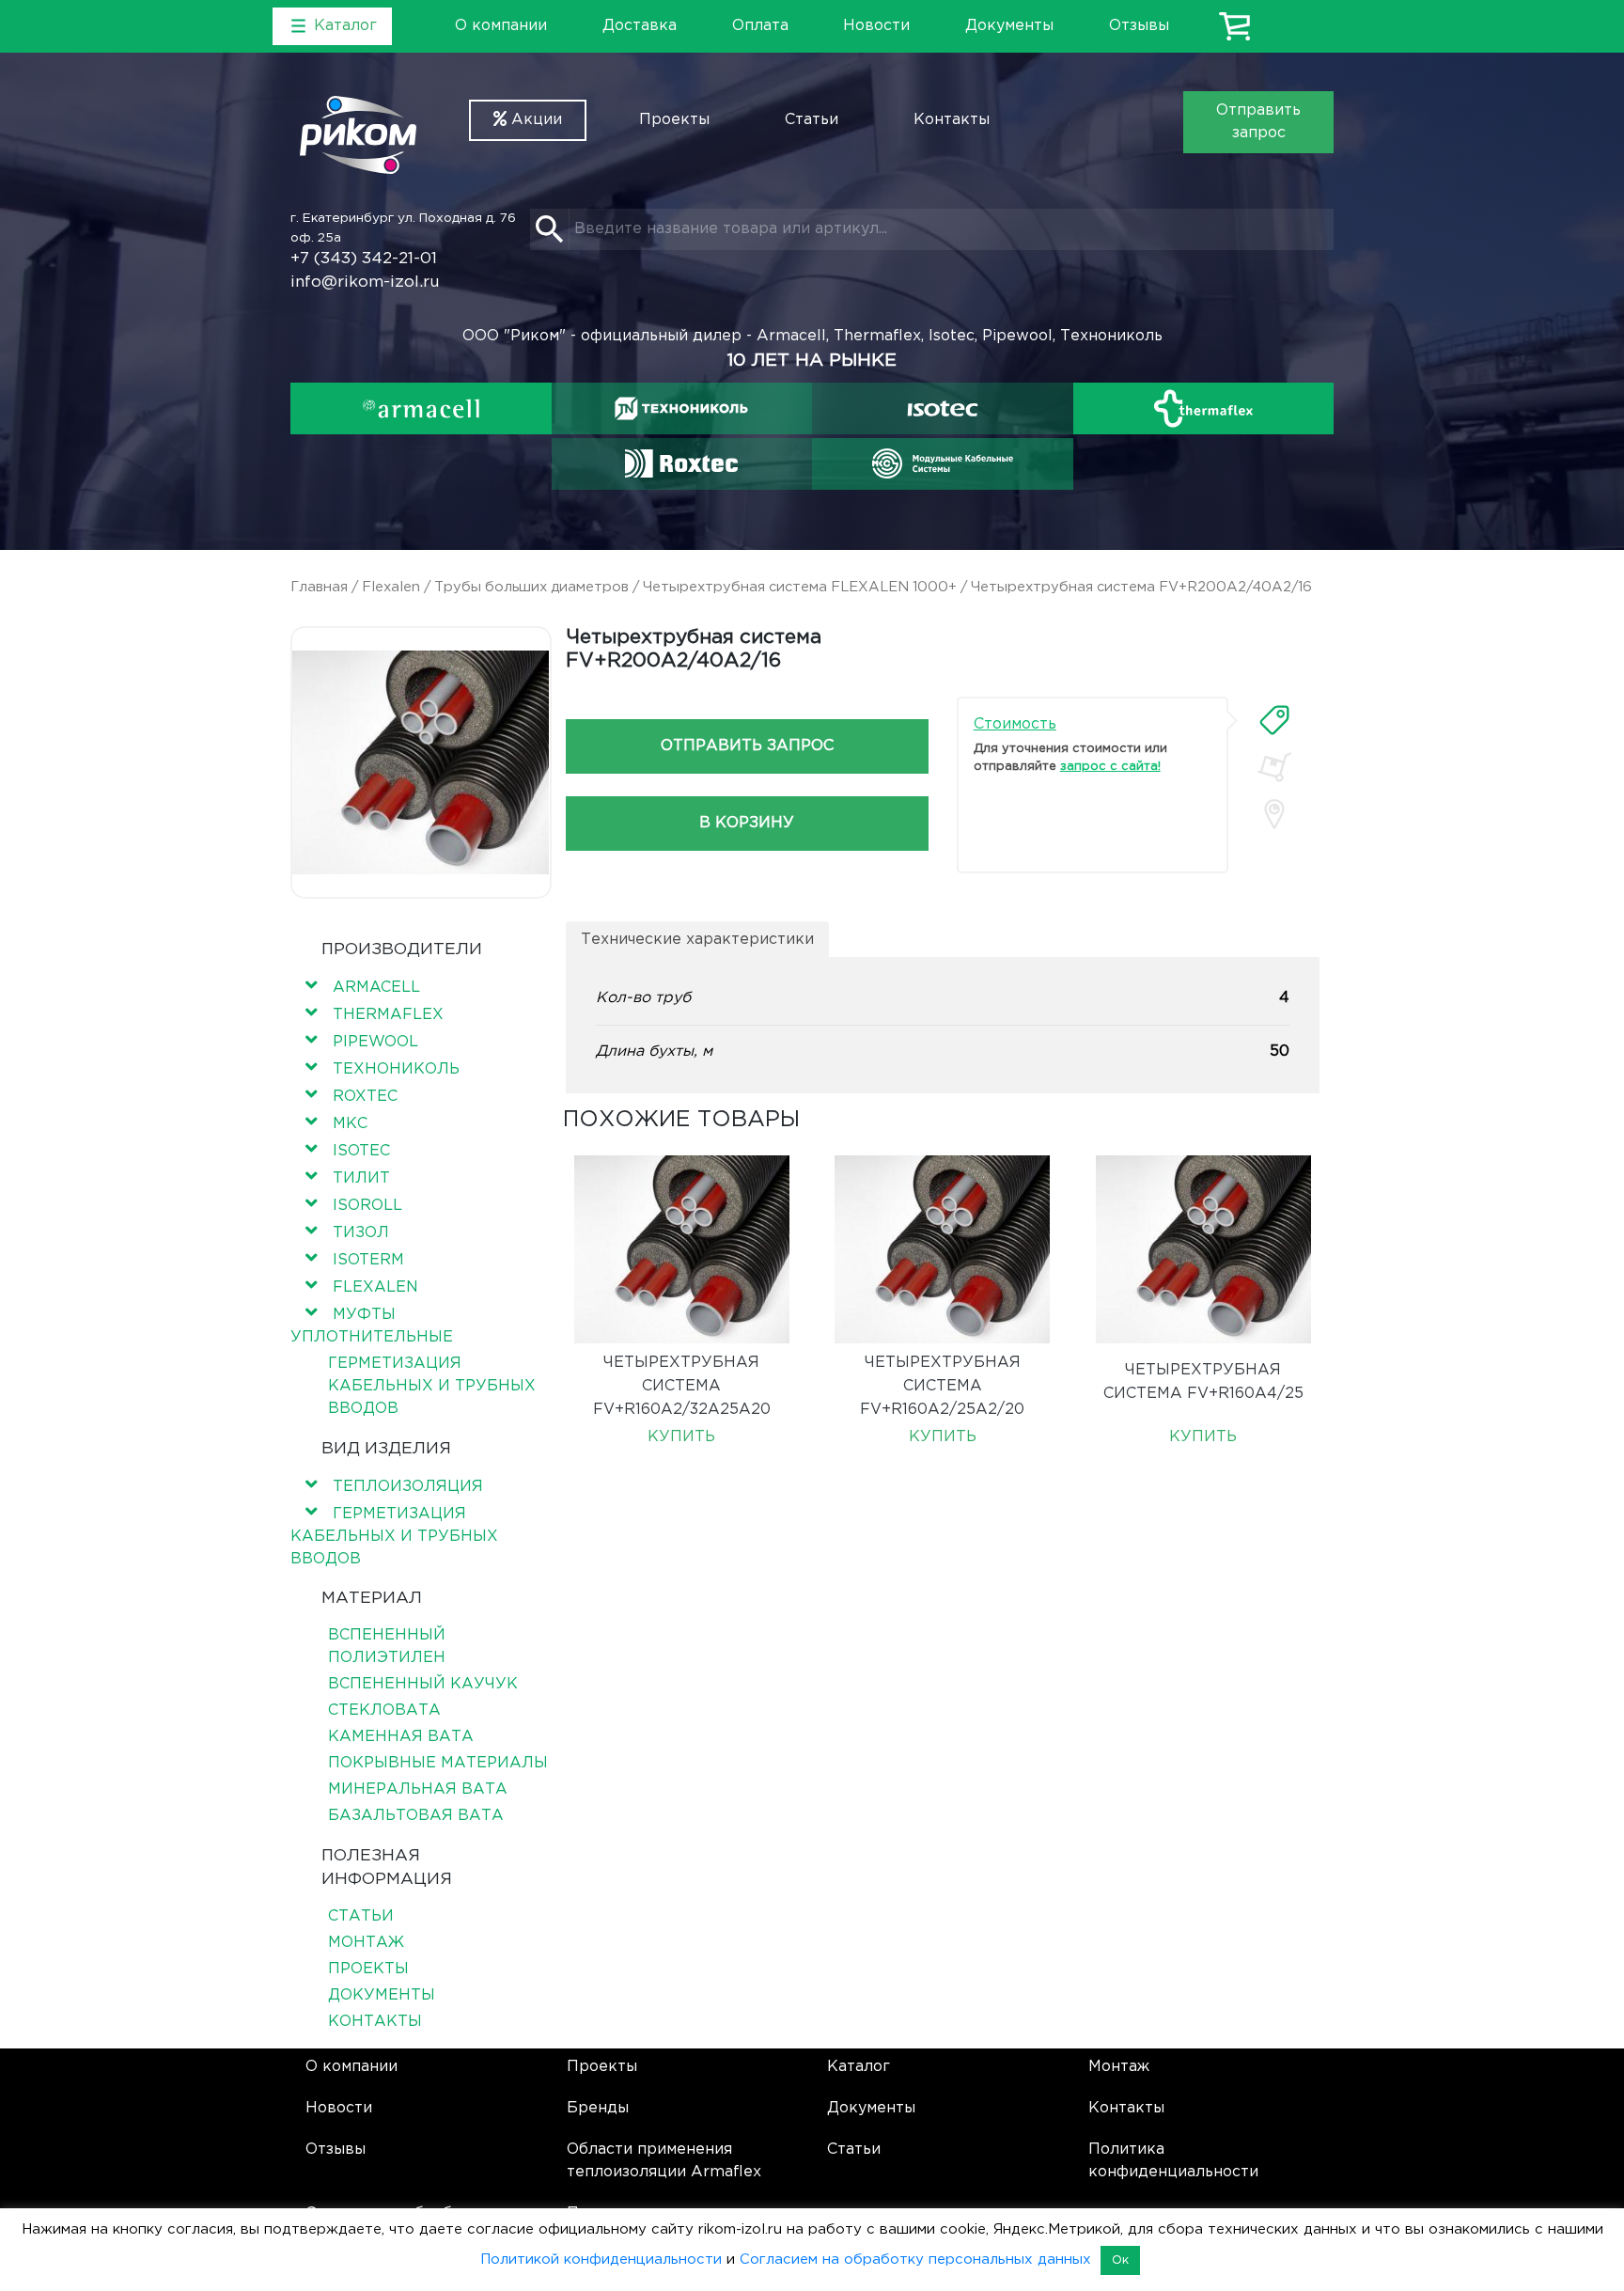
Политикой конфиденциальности (601, 2260)
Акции (534, 120)
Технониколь (396, 1069)
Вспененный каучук (423, 1684)
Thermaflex (388, 1015)
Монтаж (366, 1943)
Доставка (640, 26)
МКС (350, 1124)
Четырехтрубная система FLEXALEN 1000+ (800, 587)
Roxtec (365, 1097)
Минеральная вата (418, 1789)
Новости (876, 26)
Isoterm (368, 1260)
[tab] (1274, 720)
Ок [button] (1120, 2260)
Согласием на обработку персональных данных (915, 2260)
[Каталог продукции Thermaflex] (1204, 408)
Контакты (952, 120)
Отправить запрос (1258, 122)
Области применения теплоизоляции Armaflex (664, 2161)
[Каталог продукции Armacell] (421, 408)
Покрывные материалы (438, 1763)
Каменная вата (401, 1737)
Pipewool (375, 1042)
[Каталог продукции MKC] (943, 463)
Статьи (812, 120)
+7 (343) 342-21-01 (364, 259)
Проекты (674, 120)
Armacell (376, 988)
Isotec (361, 1151)
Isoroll (367, 1206)
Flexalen (391, 587)
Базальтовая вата (416, 1816)
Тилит (361, 1178)
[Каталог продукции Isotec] (943, 408)
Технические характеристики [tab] (697, 940)
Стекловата (384, 1710)
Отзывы (1139, 26)
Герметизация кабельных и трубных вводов (432, 1386)
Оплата (760, 26)
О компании (501, 26)
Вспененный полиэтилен (387, 1647)
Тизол (361, 1233)
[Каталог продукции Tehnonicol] (681, 408)
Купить (681, 1437)
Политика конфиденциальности (1173, 2161)
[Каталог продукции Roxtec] (681, 463)
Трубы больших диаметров (531, 587)
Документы (1009, 26)
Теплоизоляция (408, 1487)
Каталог (859, 2067)
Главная (319, 587)
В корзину (747, 823)
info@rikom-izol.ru (365, 282)
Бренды (598, 2108)
